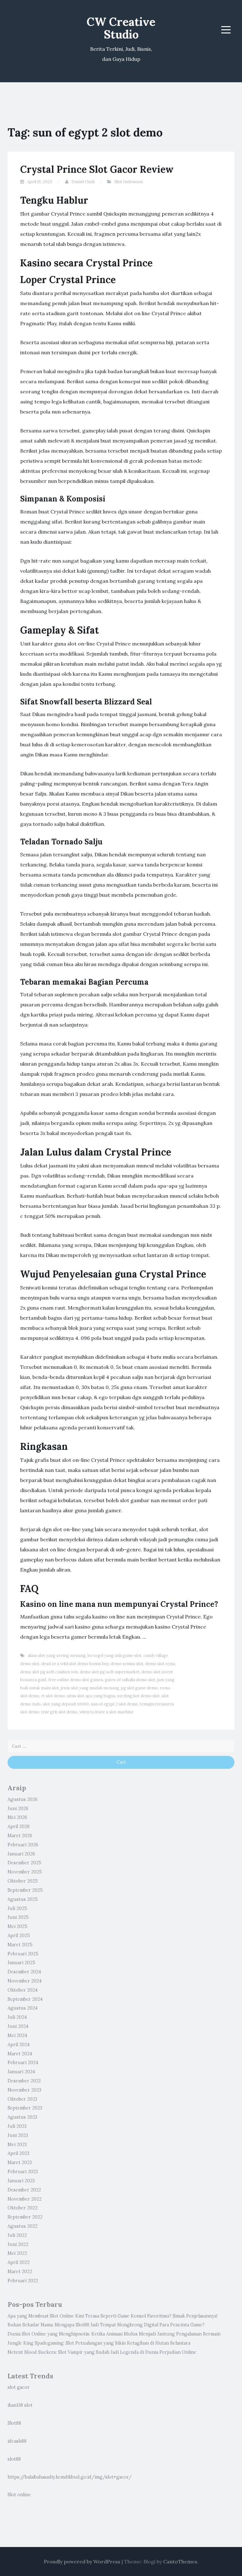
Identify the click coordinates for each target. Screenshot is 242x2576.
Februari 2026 (23, 1845)
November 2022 (25, 2199)
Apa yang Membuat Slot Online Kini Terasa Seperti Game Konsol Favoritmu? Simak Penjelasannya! (112, 2316)
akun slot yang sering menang (57, 1656)
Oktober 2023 (22, 2099)
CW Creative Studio (121, 28)
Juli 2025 (17, 1908)
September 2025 (25, 1890)
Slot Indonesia (129, 182)
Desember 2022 (24, 2190)
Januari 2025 (21, 1963)
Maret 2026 (20, 1836)
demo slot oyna (160, 1664)
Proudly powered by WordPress (82, 2562)
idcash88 (17, 2441)
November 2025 (25, 1872)
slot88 (14, 2459)
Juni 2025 (18, 1917)
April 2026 (19, 1826)
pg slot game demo (139, 1688)
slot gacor (19, 2387)
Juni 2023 (18, 2135)
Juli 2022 (17, 2235)
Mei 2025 (17, 1926)
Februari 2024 (23, 2063)
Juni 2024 (18, 2026)
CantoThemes (180, 2562)
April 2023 (18, 2153)
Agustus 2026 (23, 1799)
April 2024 (19, 2045)
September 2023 (25, 2108)
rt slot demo (53, 1696)
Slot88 (14, 2423)
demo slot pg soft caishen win (49, 1672)
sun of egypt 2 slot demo (114, 1704)
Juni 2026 (18, 1809)
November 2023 (24, 2090)
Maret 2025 (20, 1945)
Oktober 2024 (23, 1990)
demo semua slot (127, 1664)
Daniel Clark (83, 182)
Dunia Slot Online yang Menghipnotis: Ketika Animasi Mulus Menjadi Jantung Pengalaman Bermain (114, 2334)
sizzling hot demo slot (138, 1696)
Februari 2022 (23, 2281)
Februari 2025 (23, 1954)
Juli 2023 (17, 2126)
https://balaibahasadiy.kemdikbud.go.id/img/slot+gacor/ (70, 2477)
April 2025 (19, 1936)
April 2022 (19, 2262)
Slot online (19, 2495)
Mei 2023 (17, 2145)
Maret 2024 (20, 2054)
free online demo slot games (76, 1680)
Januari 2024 (21, 2072)
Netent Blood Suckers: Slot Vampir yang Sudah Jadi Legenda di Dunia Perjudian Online (102, 2352)
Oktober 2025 (23, 1881)
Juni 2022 (18, 2244)
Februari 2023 (23, 2172)
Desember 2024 (24, 1972)
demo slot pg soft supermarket (110, 1672)
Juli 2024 (17, 2017)
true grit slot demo (59, 1712)
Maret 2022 (20, 2272)
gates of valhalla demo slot (130, 1680)
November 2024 (25, 1981)
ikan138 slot (20, 2405)
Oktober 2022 (23, 2208)
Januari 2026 (21, 1854)
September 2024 (25, 1999)
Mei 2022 (17, 2253)
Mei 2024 (17, 2035)
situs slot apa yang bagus (91, 1696)
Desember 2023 (24, 2081)
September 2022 (25, 2217)
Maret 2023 (20, 2162)
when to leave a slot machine (107, 1712)
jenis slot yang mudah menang (90, 1688)
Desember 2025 (24, 1863)
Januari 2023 (21, 2181)
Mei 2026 (17, 1817)
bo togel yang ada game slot (115, 1656)
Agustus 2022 (23, 2226)
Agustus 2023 (22, 2117)
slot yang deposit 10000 (66, 1704)
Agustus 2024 (23, 2008)
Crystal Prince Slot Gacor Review (97, 169)
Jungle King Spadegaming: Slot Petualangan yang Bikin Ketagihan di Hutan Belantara (99, 2343)
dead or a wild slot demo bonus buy (75, 1664)
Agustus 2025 (23, 1899)
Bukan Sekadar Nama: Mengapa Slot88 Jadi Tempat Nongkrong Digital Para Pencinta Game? (106, 2325)
